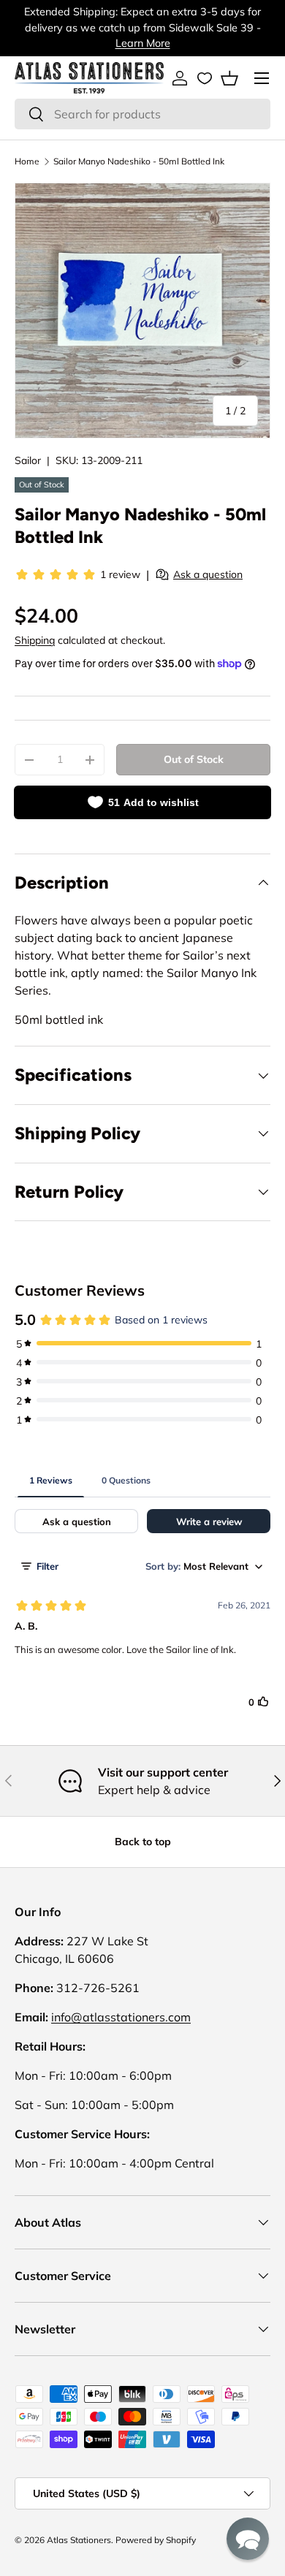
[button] (229, 78)
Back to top (143, 1842)
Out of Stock (194, 759)
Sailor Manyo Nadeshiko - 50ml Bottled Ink (139, 161)
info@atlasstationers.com (121, 2017)
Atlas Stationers (79, 2540)
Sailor (28, 460)
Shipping (35, 640)
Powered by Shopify (156, 2540)
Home (27, 161)
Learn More (143, 43)
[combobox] (142, 114)
